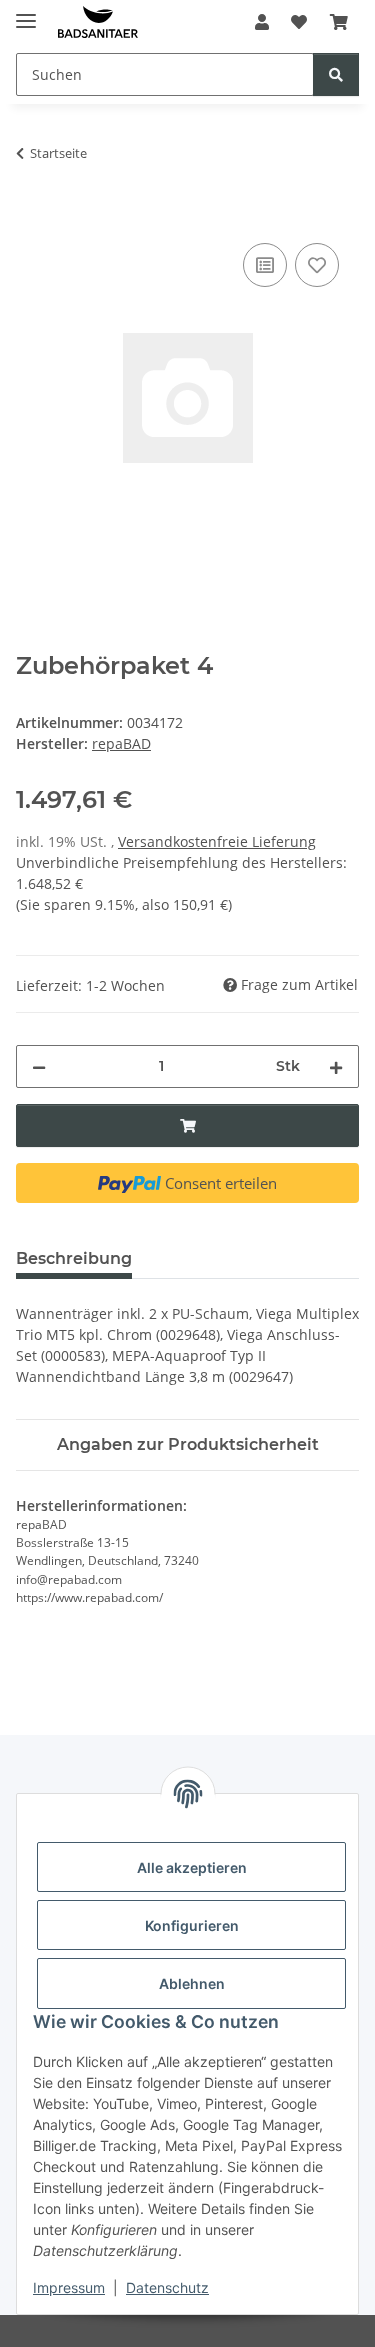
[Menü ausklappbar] (26, 12)
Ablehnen (192, 1983)
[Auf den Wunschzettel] (317, 265)
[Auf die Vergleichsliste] (265, 265)
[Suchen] (336, 74)
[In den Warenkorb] (32, 216)
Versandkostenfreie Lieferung (217, 841)
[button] (262, 22)
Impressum (69, 2287)
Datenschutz (167, 2287)
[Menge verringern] (39, 1066)
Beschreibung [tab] (74, 1258)
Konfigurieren (192, 1925)
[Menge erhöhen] (336, 1066)
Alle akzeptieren (192, 1867)
